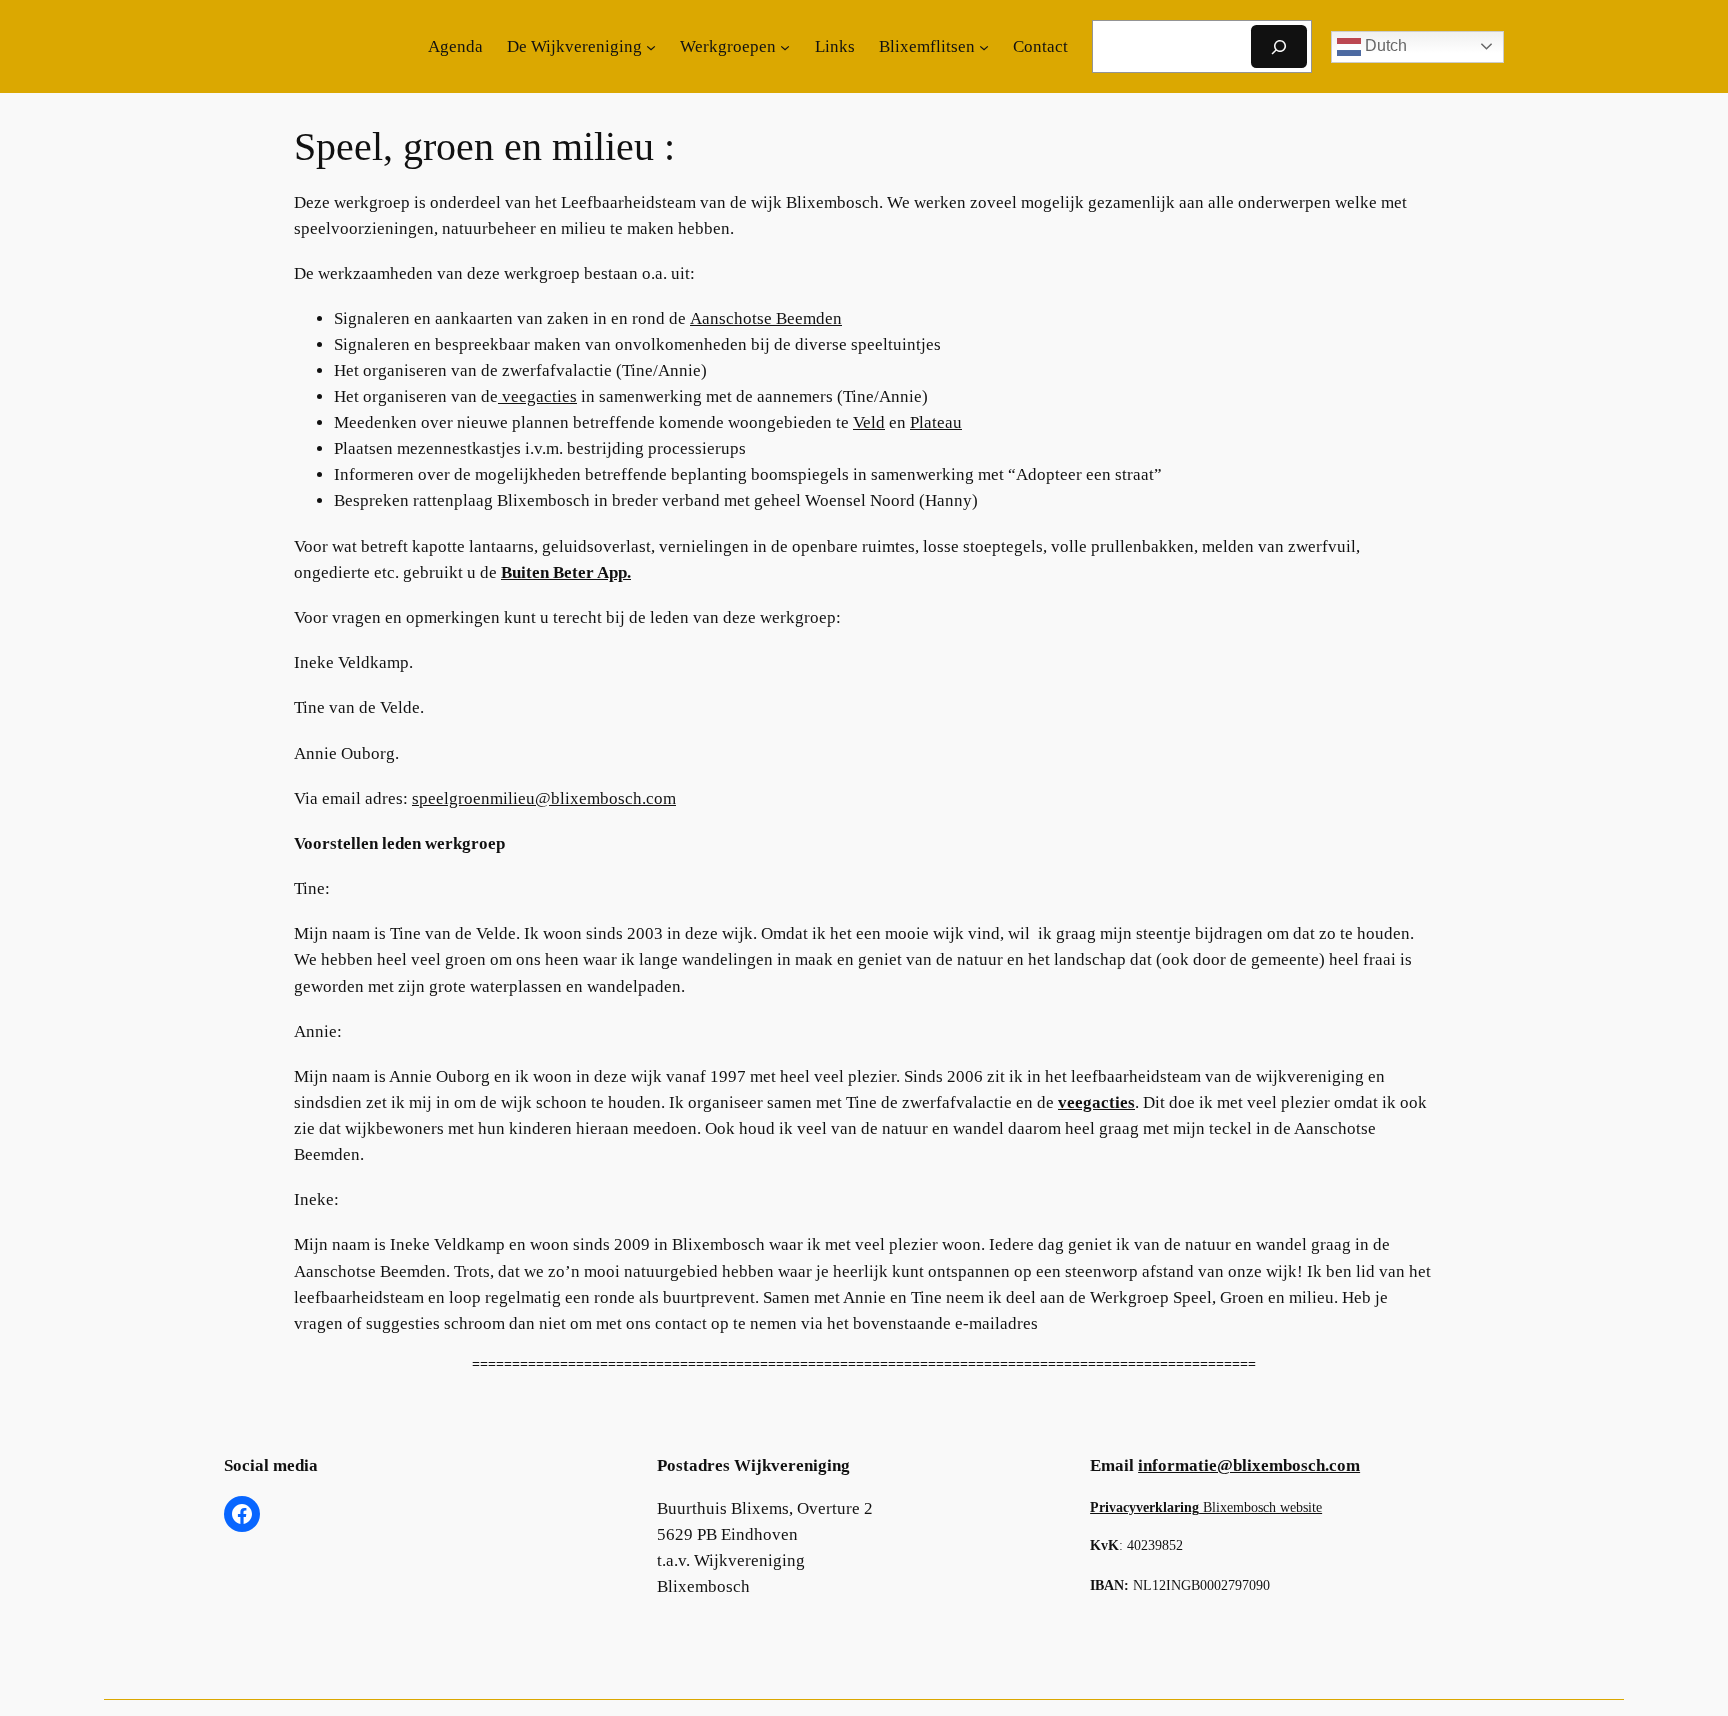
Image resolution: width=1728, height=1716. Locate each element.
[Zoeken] (1279, 46)
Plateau (936, 422)
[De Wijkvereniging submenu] (651, 47)
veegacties (537, 396)
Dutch (1384, 45)
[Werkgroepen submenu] (785, 47)
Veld (869, 422)
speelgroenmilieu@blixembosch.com (544, 798)
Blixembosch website (1206, 1507)
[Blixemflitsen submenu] (984, 47)
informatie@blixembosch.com (1249, 1465)
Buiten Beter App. (566, 572)
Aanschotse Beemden (766, 318)
